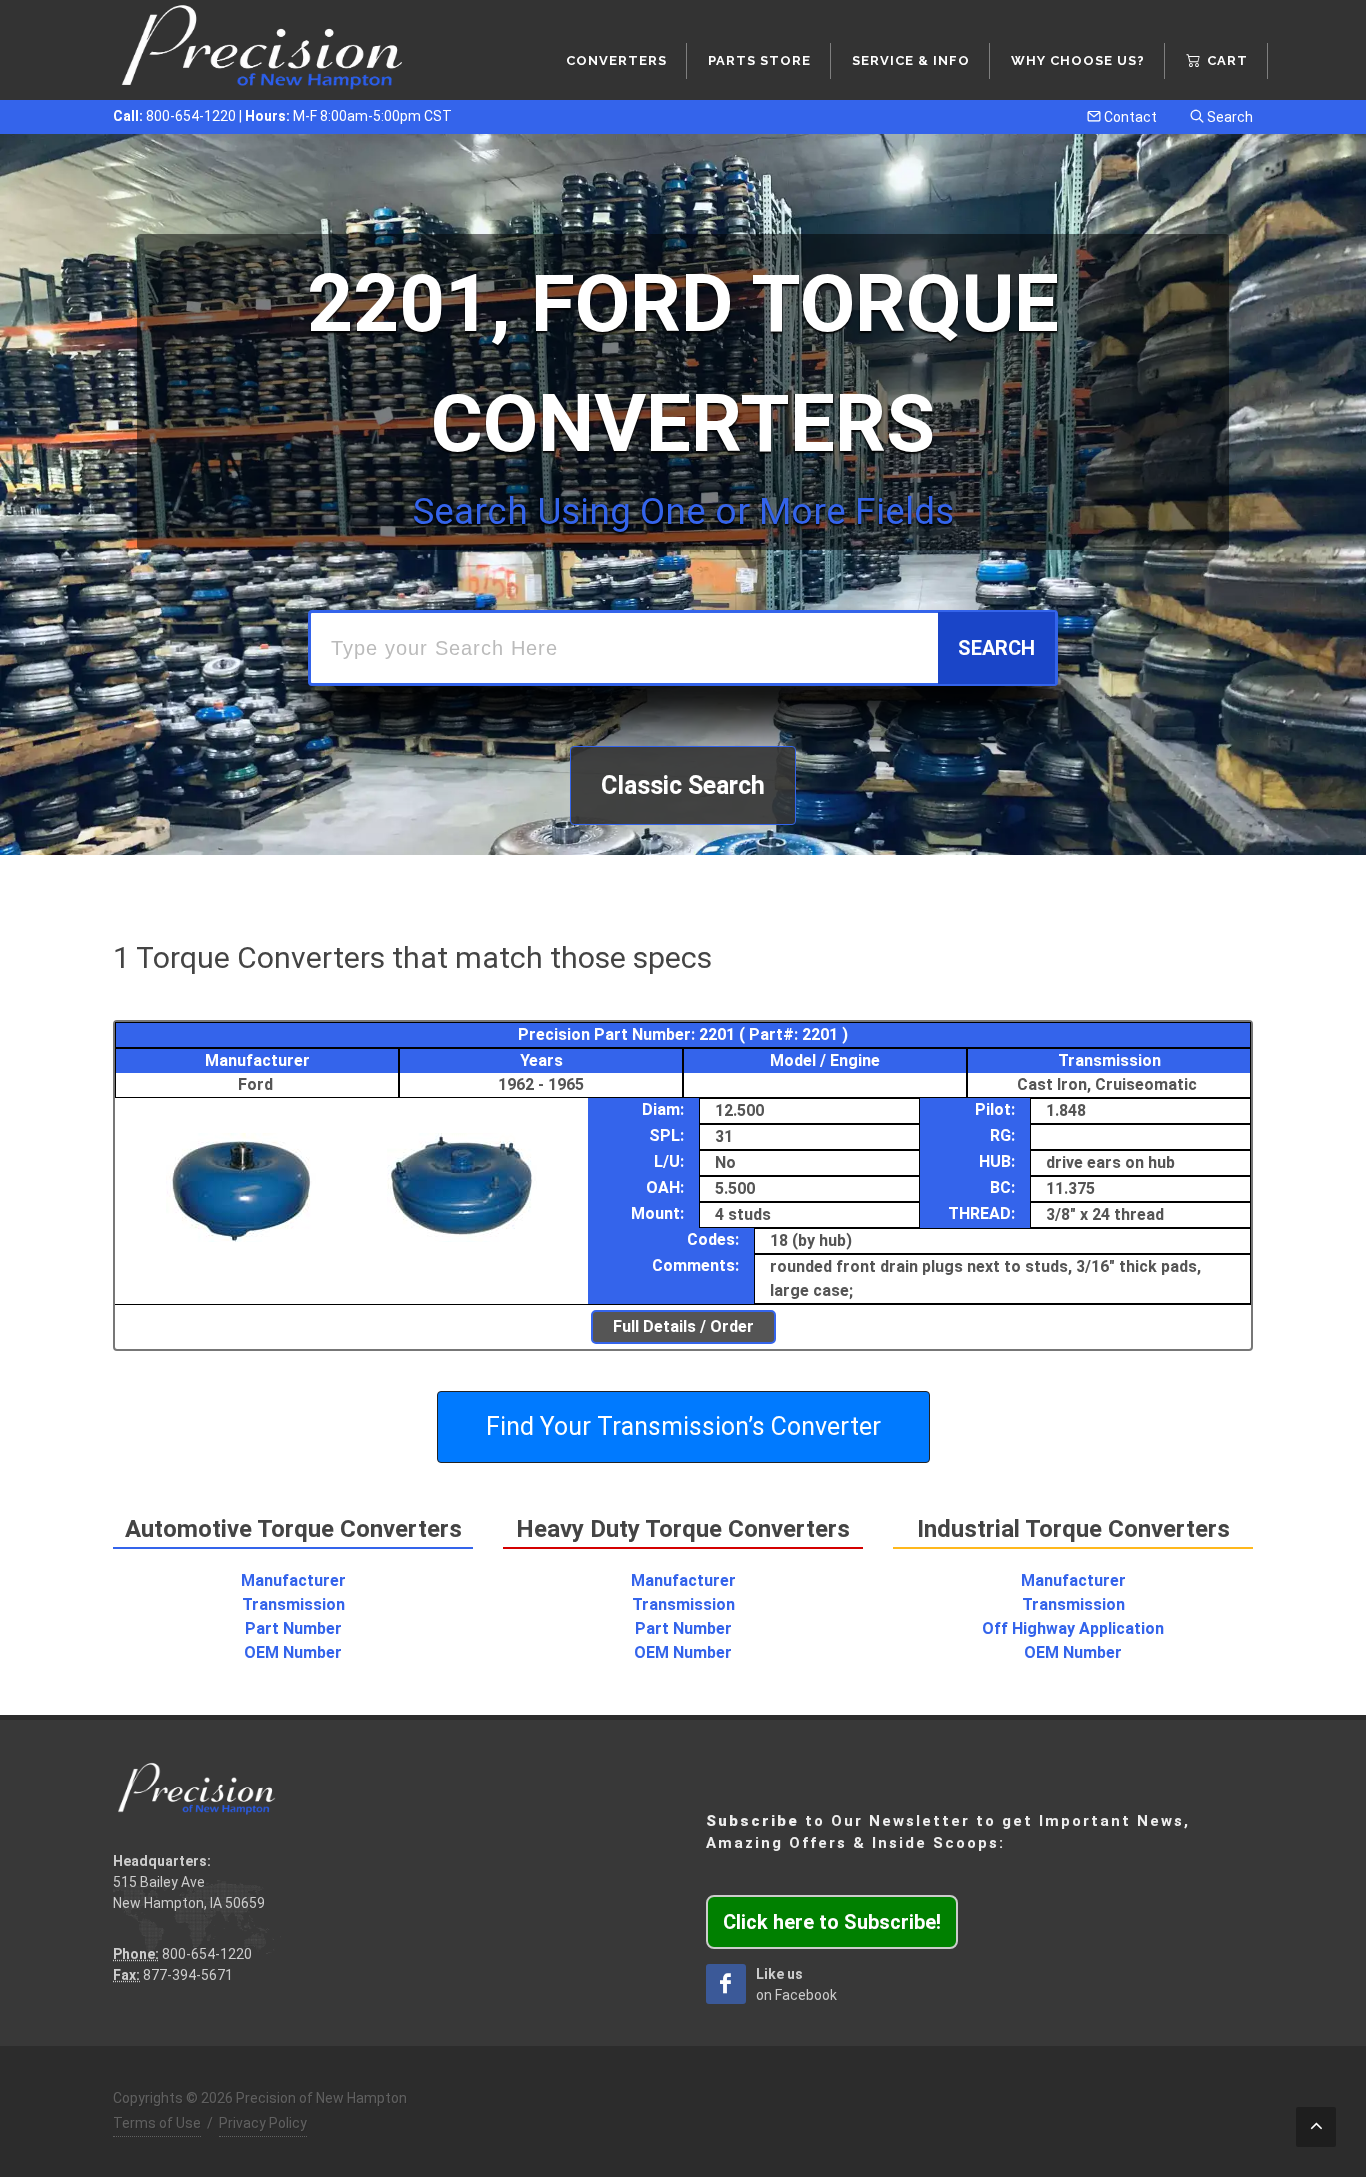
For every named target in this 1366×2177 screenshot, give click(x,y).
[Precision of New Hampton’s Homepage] (263, 50)
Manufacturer (293, 1580)
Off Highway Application (1073, 1628)
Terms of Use (157, 2123)
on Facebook (796, 1984)
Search (1228, 117)
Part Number (293, 1628)
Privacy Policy (263, 2123)
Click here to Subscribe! (832, 1922)
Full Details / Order (683, 1326)
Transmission (293, 1604)
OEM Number (293, 1652)
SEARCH (996, 648)
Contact (1129, 117)
